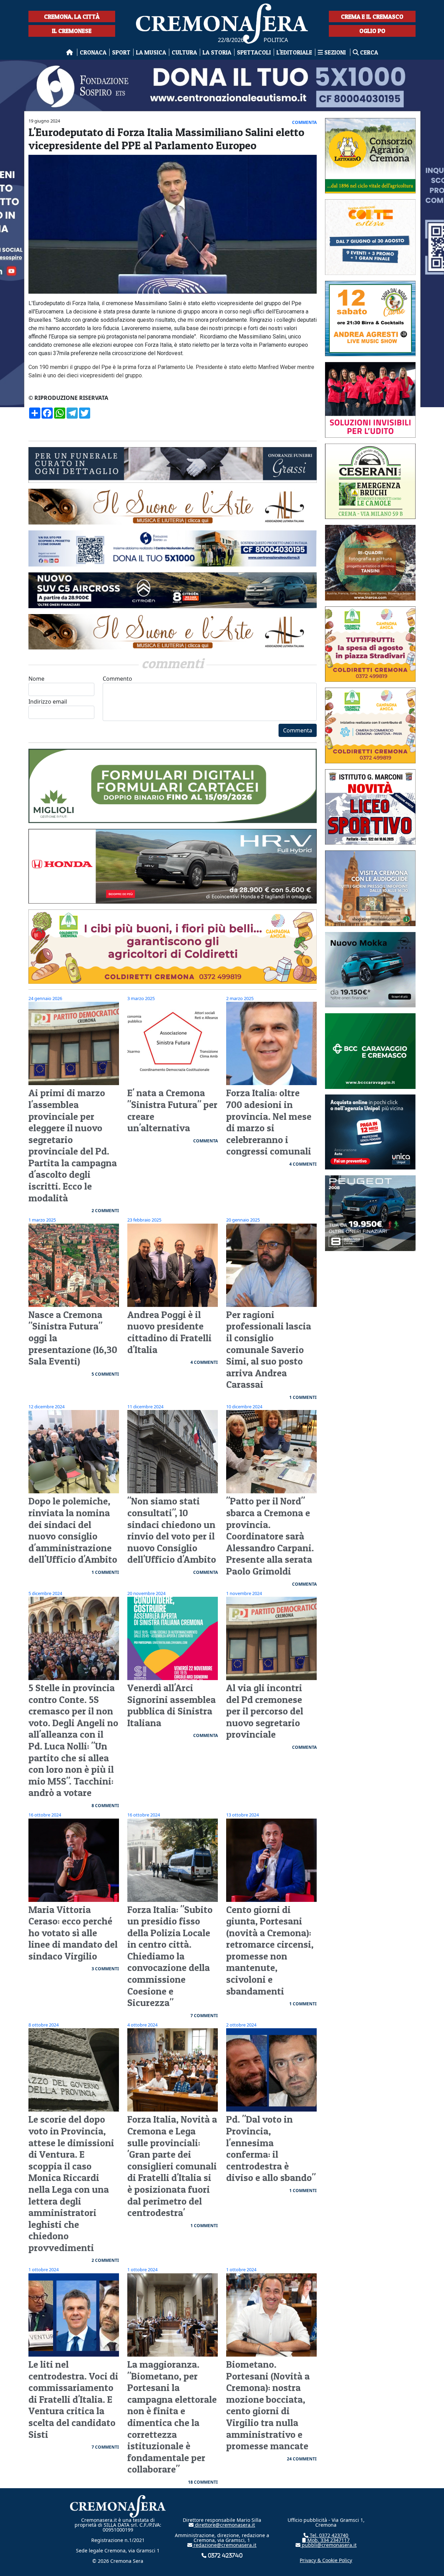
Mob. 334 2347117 (328, 2540)
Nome (36, 679)
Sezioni (335, 52)
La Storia (217, 52)
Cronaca (93, 52)
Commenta (298, 730)
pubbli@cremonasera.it (328, 2545)
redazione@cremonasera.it (224, 2545)
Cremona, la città (72, 16)
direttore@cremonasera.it (224, 2525)
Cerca (368, 52)
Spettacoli (254, 52)
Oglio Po (372, 31)
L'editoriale (294, 52)
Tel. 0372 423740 (328, 2535)
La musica (151, 52)
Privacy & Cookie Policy (326, 2560)
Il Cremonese (72, 31)
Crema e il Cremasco (372, 16)
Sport (121, 52)
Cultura (184, 52)
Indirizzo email (48, 702)
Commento (117, 679)
